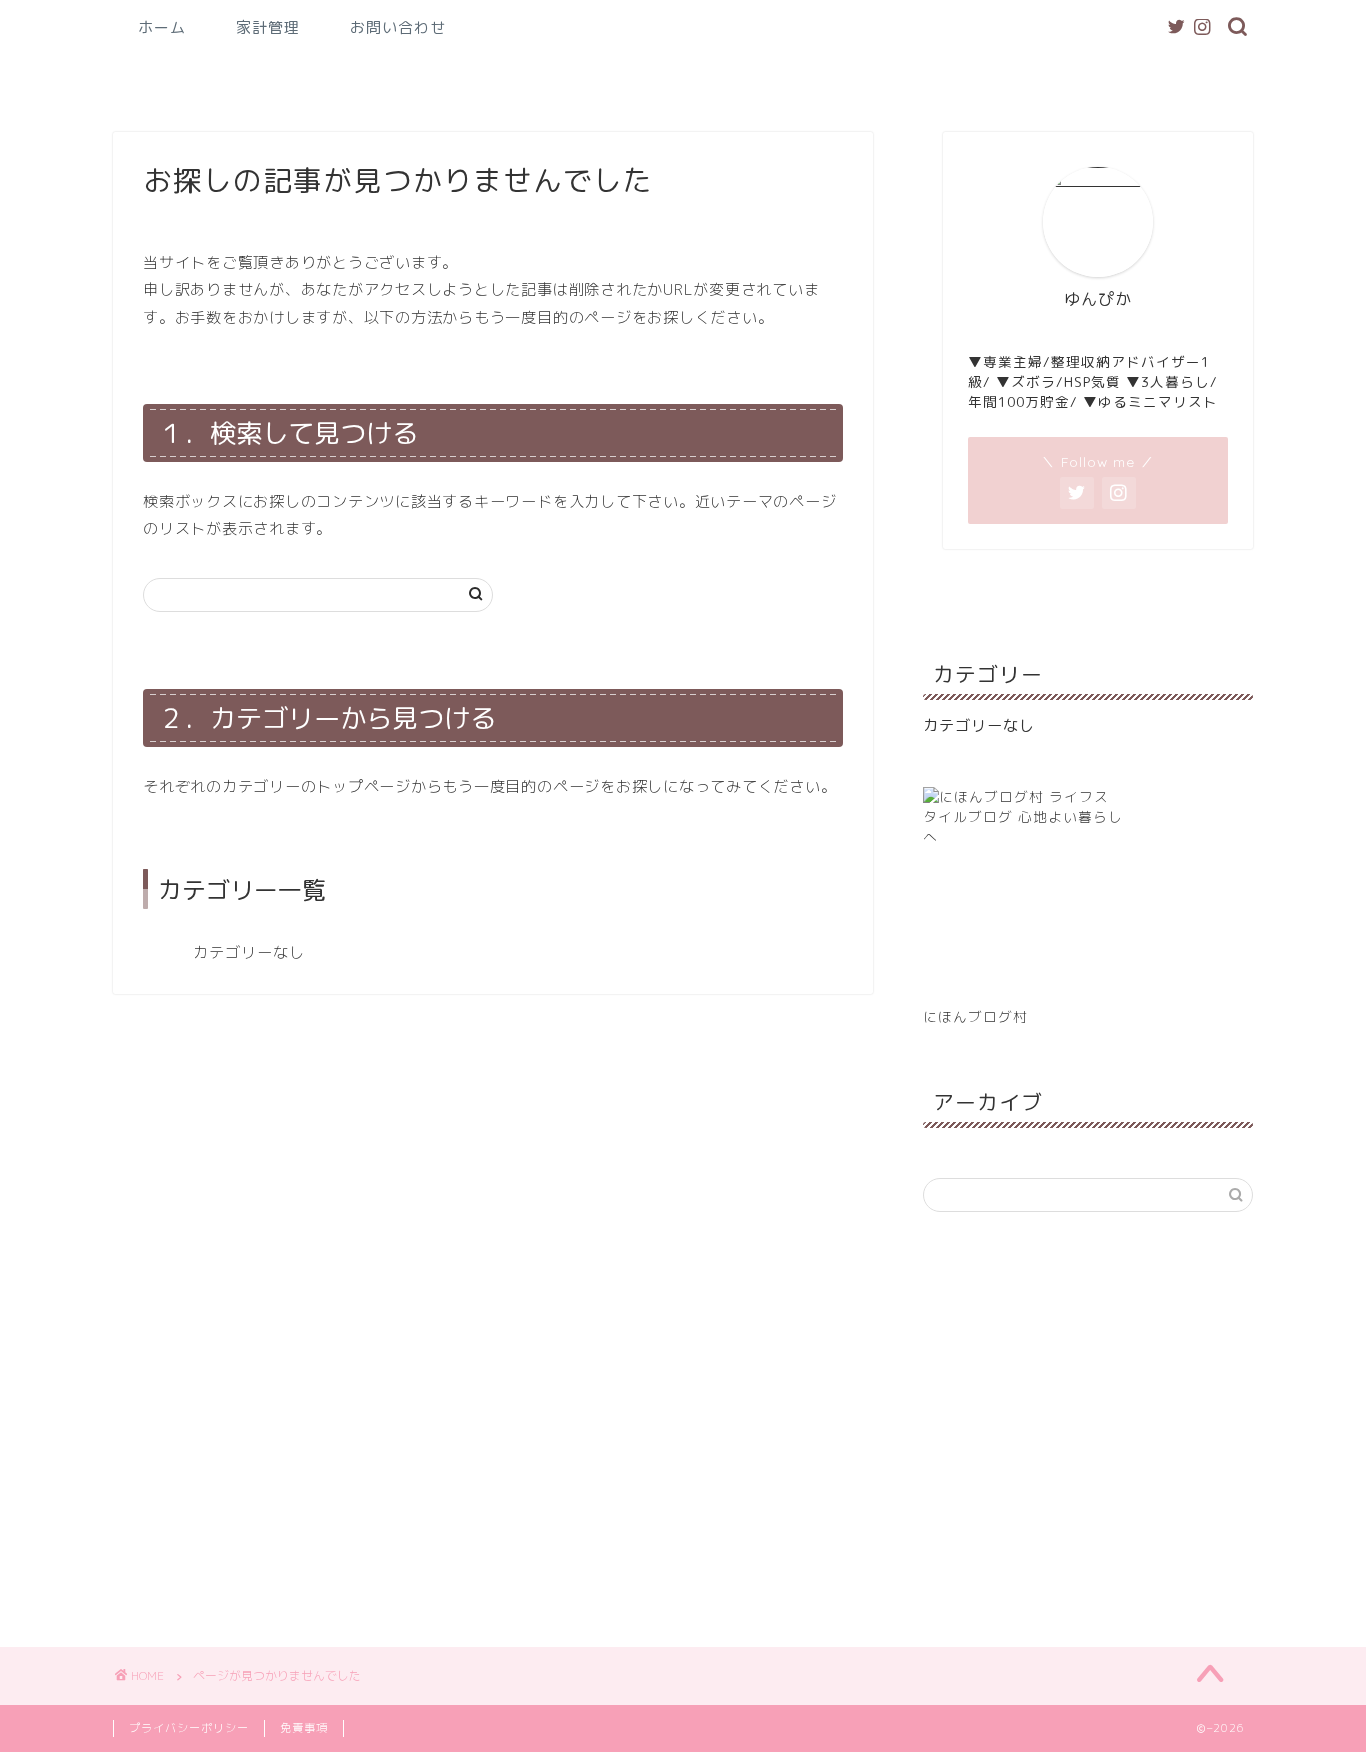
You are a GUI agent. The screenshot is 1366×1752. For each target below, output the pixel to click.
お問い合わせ (398, 27)
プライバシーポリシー (189, 1728)
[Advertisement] (1088, 1427)
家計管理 (268, 27)
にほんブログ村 (975, 1016)
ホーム (162, 27)
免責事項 (304, 1728)
